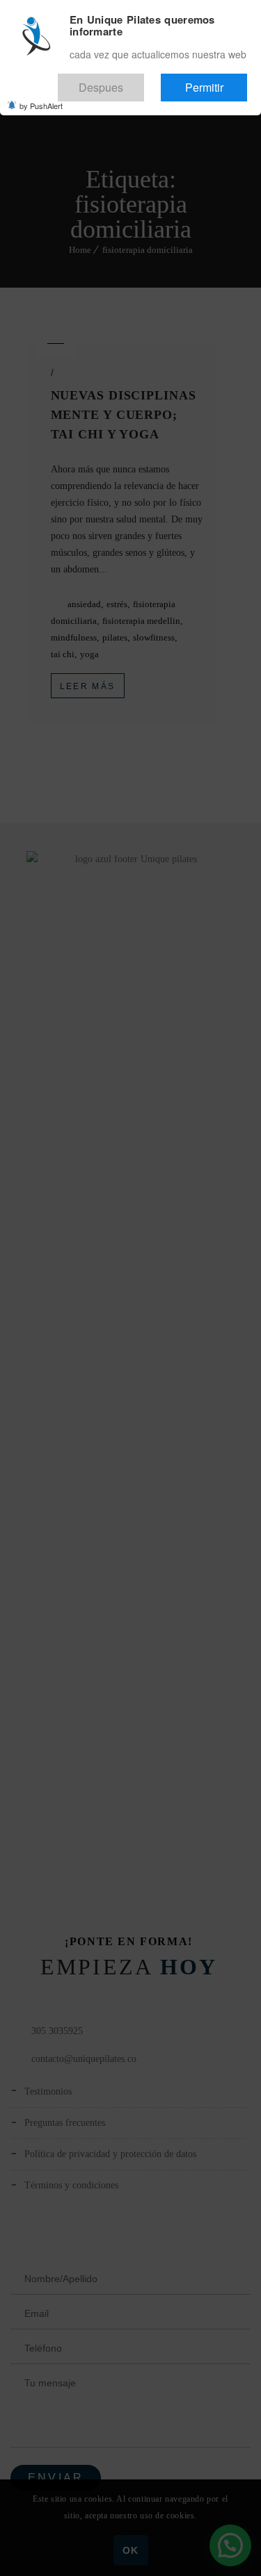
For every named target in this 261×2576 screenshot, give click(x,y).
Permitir (218, 81)
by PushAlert (41, 96)
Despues (143, 81)
